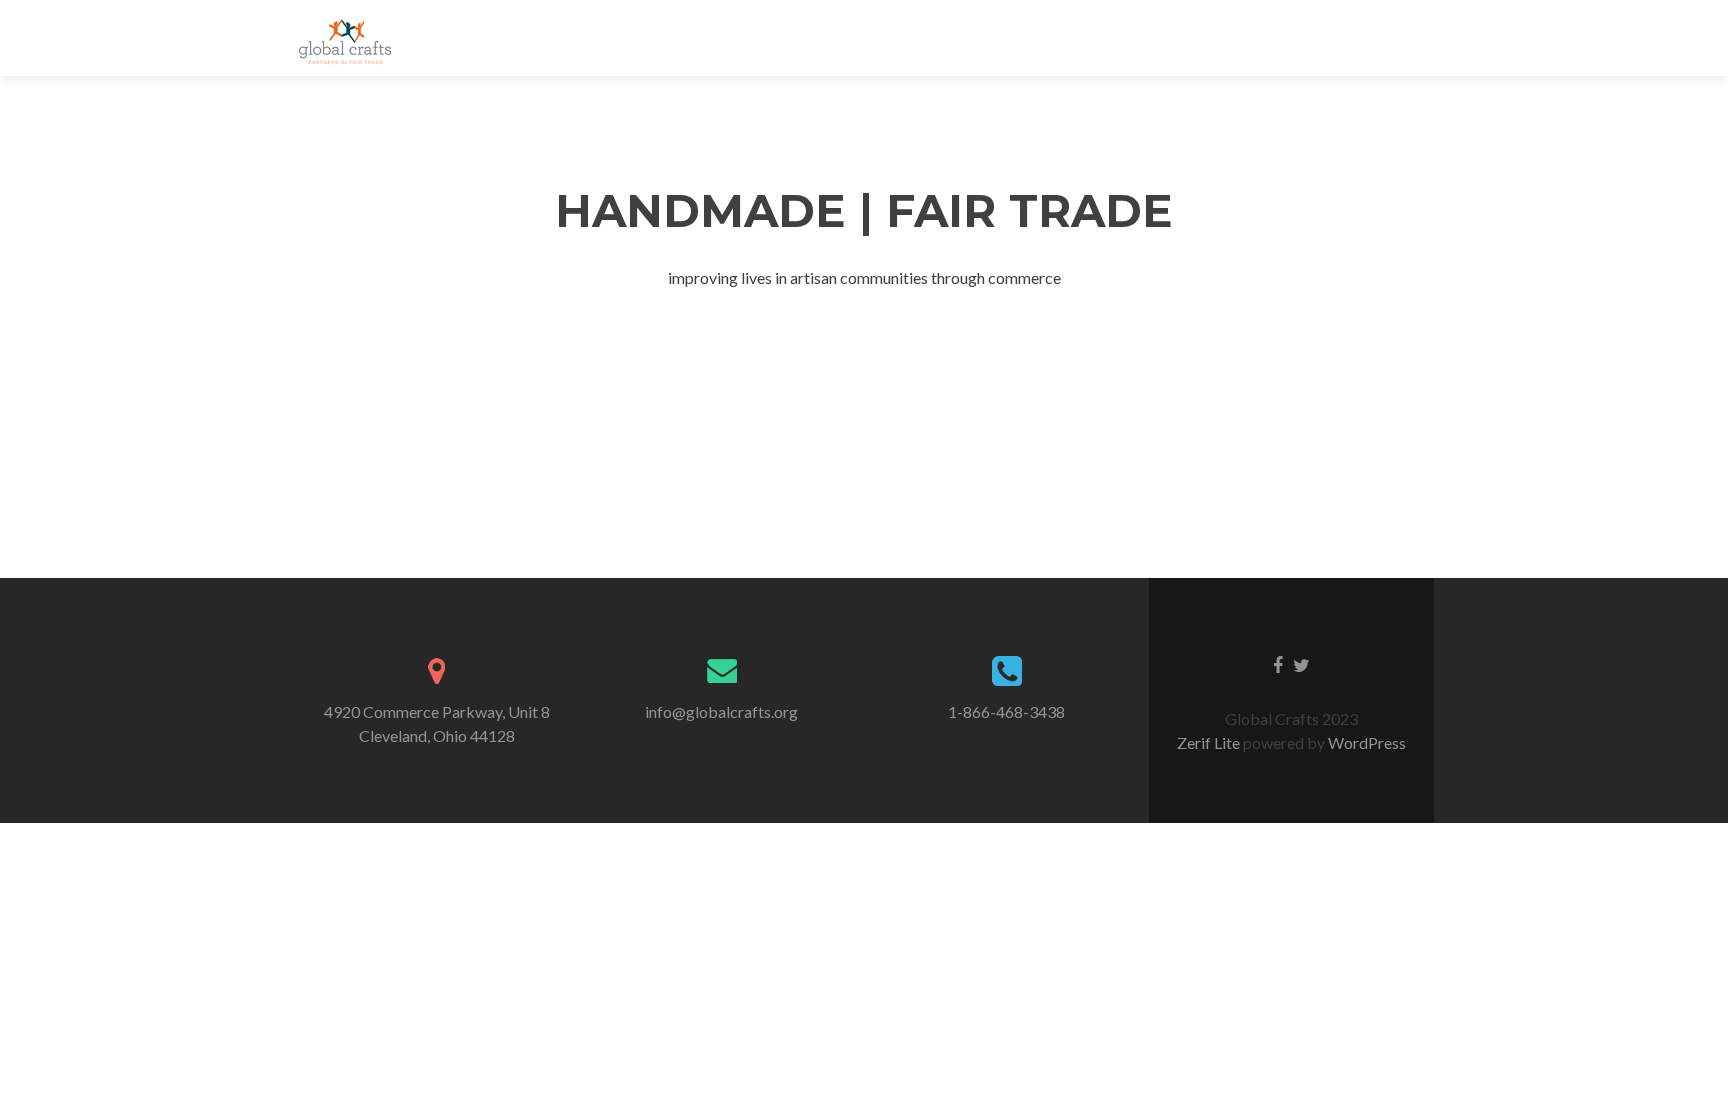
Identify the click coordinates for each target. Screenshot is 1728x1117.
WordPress (1365, 742)
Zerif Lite (1210, 742)
